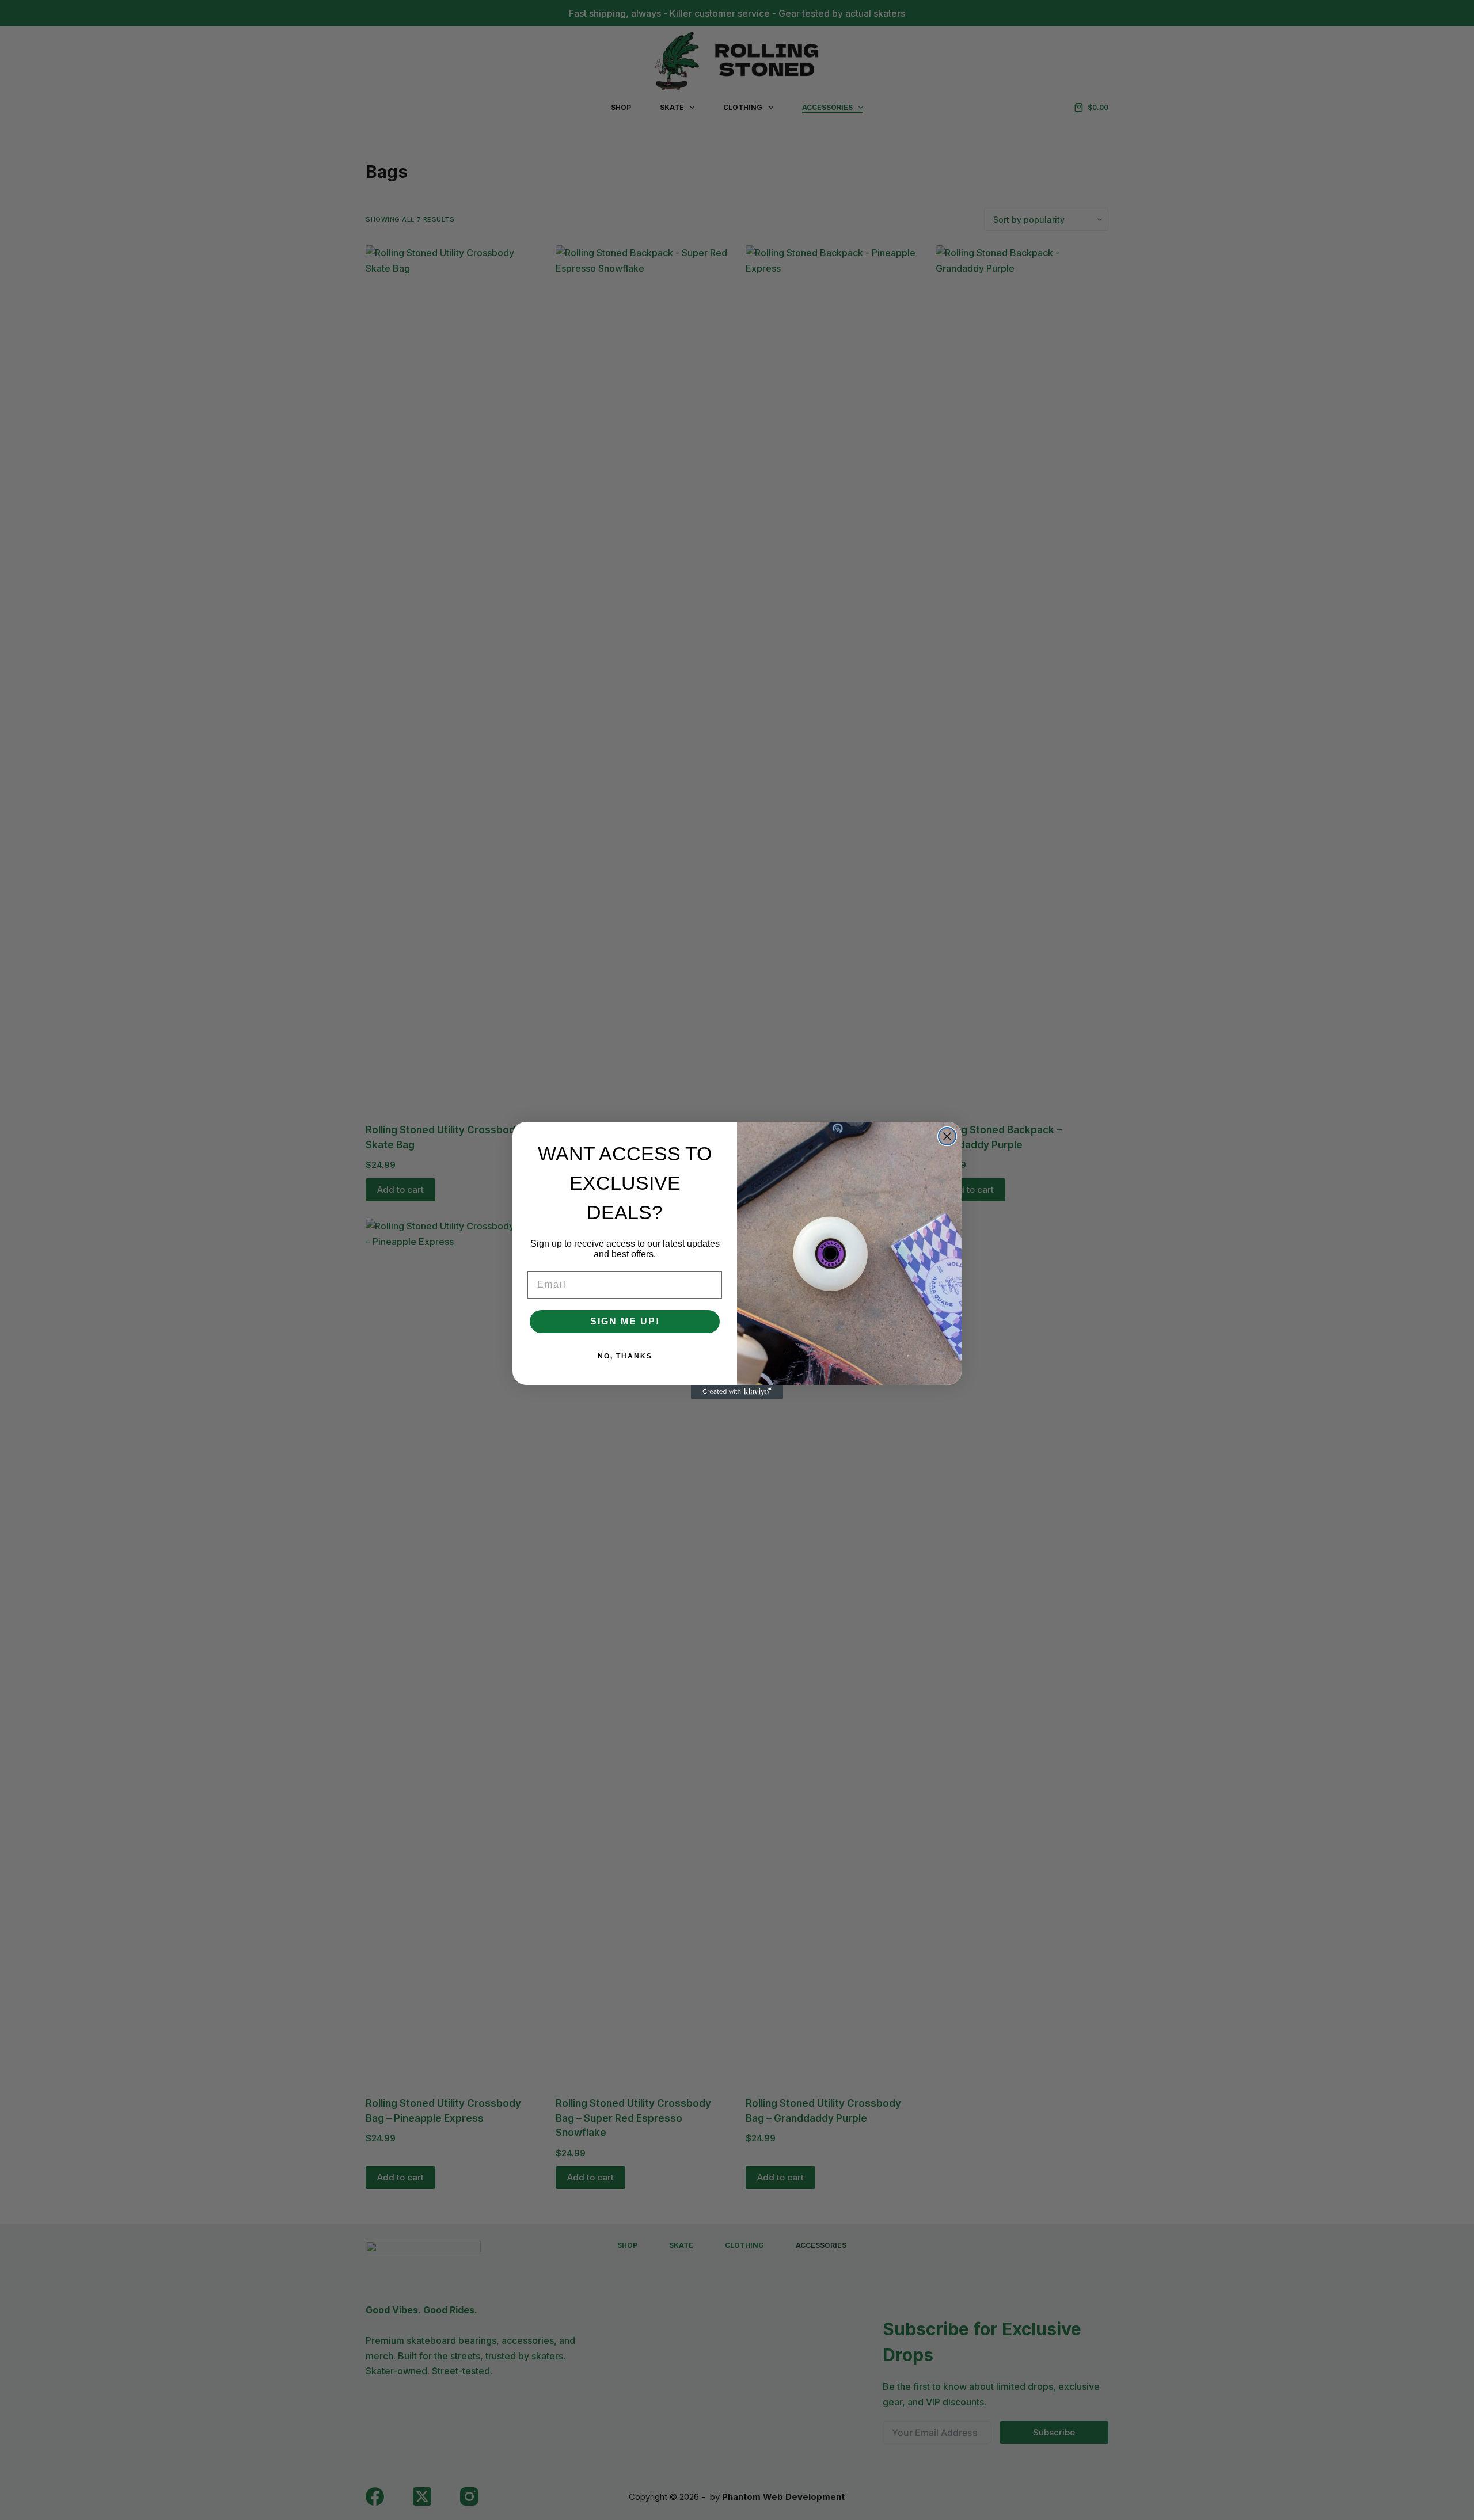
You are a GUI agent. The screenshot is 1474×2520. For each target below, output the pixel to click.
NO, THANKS (625, 1356)
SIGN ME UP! (625, 1321)
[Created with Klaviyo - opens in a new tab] (737, 1392)
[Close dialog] (947, 1136)
